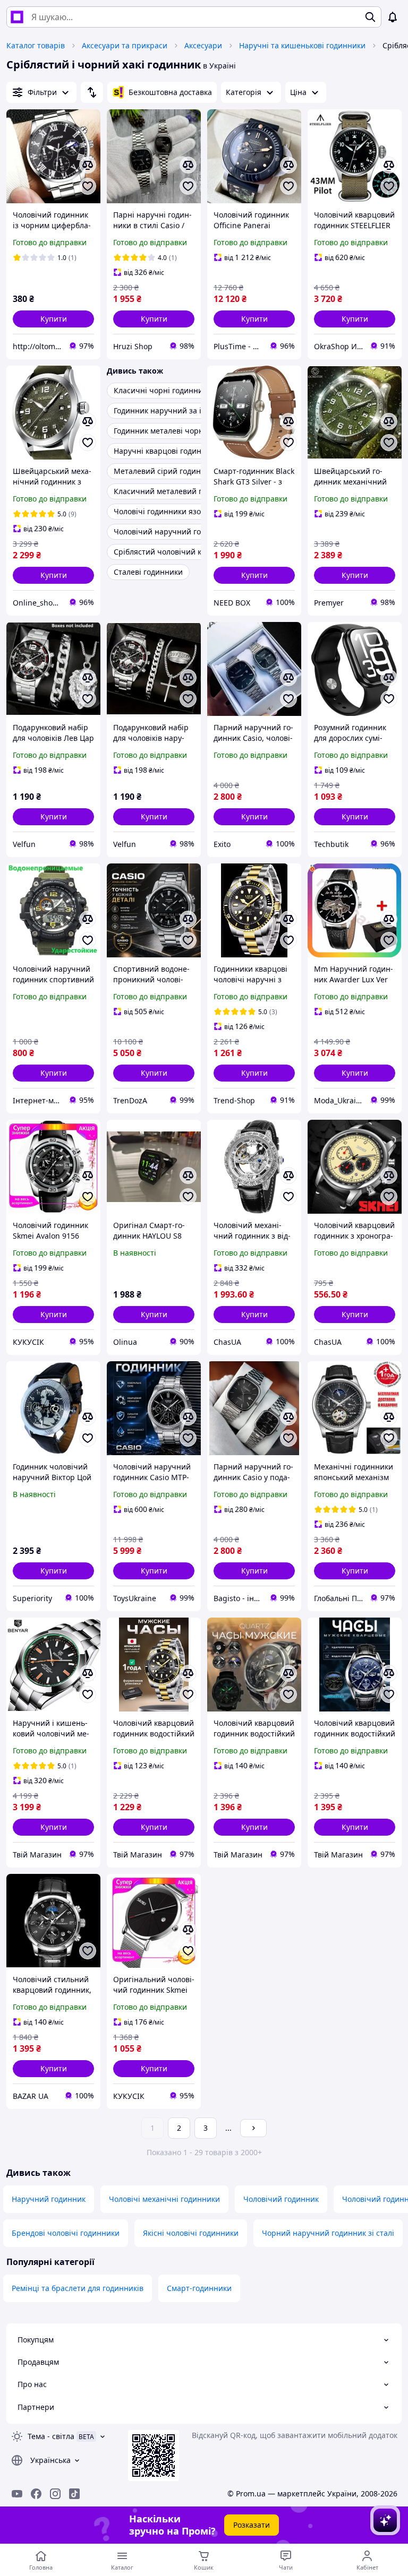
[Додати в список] (88, 186)
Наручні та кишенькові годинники (302, 45)
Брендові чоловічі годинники (66, 2233)
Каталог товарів (36, 45)
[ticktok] (74, 2494)
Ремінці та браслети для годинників (78, 2288)
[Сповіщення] (393, 17)
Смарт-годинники (199, 2288)
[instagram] (55, 2494)
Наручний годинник (49, 2199)
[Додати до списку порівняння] (88, 165)
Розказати (252, 2525)
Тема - (51, 2436)
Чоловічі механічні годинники (164, 2199)
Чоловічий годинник (281, 2199)
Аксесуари (203, 45)
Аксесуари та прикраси (125, 45)
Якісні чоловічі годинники (191, 2233)
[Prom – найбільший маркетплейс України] (17, 17)
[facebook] (36, 2494)
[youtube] (17, 2494)
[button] (53, 319)
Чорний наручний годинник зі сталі (328, 2233)
